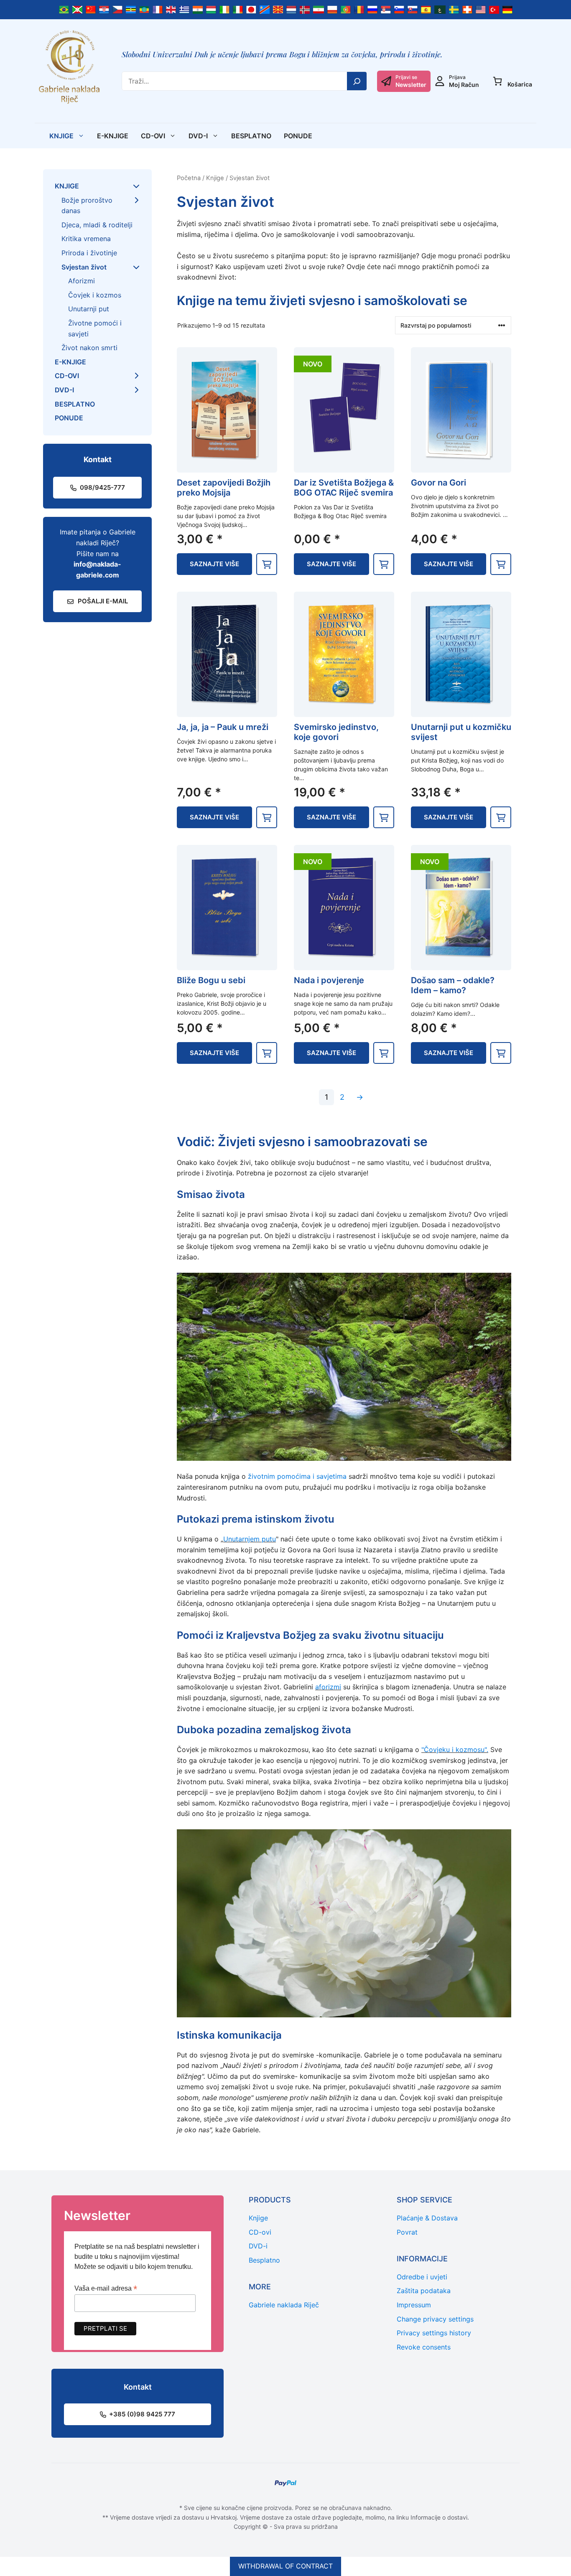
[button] (267, 564)
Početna (189, 178)
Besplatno (251, 136)
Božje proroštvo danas (87, 206)
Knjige (61, 136)
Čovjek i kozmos (95, 295)
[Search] (357, 81)
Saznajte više (214, 564)
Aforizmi (82, 281)
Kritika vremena (86, 239)
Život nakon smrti (89, 348)
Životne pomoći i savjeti (95, 328)
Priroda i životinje (89, 253)
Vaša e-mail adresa (106, 2288)
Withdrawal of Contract (285, 2566)
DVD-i (198, 136)
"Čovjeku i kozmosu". (455, 1750)
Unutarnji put (89, 309)
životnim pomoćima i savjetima (297, 1476)
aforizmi (328, 1687)
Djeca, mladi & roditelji (97, 225)
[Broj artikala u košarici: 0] (497, 81)
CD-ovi (153, 136)
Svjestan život (84, 267)
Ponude (298, 136)
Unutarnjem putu (250, 1539)
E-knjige (113, 136)
